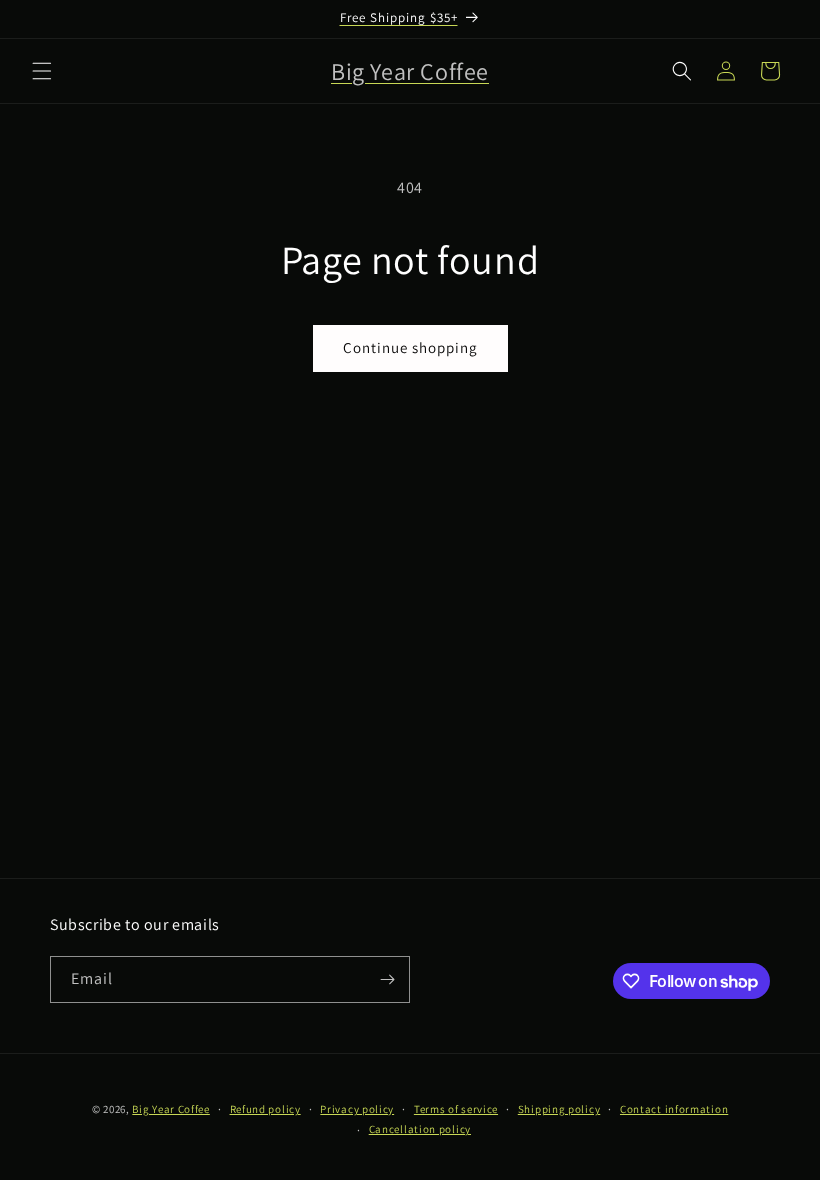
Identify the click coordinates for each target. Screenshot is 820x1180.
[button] (42, 71)
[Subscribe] (387, 979)
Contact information (674, 1109)
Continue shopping (410, 347)
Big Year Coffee (171, 1109)
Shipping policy (559, 1109)
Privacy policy (357, 1109)
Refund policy (265, 1109)
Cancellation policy (420, 1129)
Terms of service (456, 1109)
